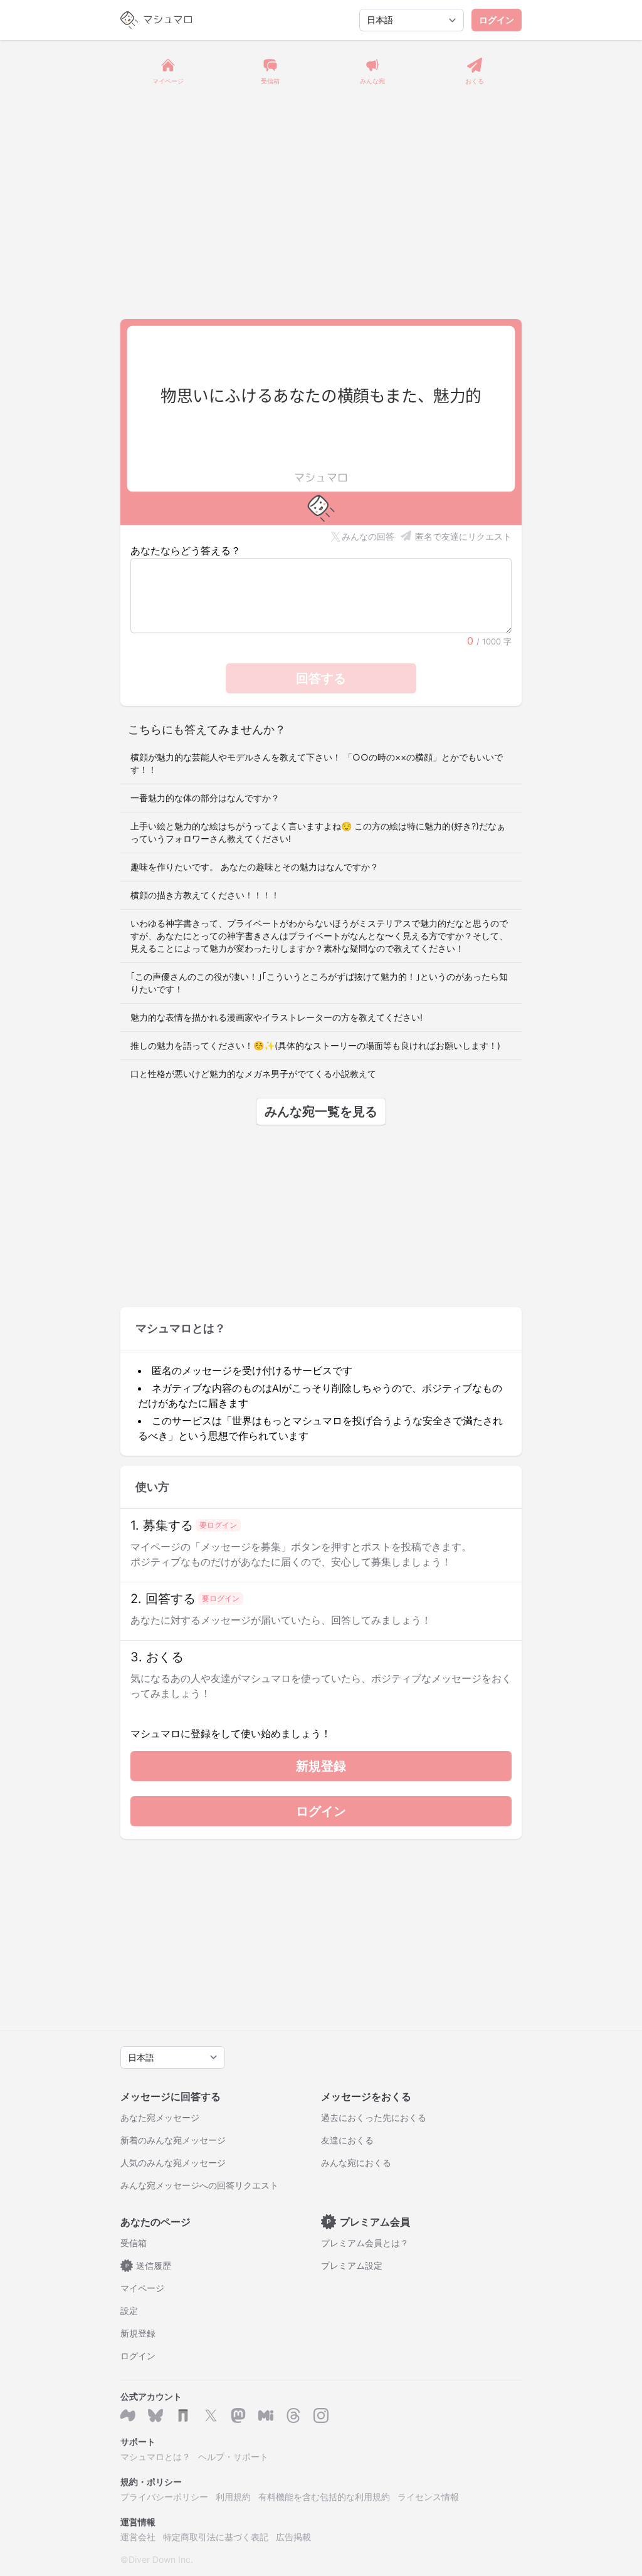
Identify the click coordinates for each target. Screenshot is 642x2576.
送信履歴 (149, 2265)
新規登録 (321, 1766)
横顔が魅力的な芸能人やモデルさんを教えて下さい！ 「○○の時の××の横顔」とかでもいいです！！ (317, 763)
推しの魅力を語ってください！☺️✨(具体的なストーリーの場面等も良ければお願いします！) (315, 1045)
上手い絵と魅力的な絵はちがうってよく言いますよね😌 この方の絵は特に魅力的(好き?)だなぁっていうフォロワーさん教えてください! (318, 832)
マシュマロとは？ (155, 2457)
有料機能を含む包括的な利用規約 (324, 2497)
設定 (129, 2311)
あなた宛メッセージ (160, 2117)
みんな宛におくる (356, 2163)
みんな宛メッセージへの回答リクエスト (199, 2185)
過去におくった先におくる (374, 2117)
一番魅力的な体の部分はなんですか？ (205, 798)
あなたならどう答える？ (186, 550)
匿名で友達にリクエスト (463, 536)
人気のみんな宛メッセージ (173, 2163)
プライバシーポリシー (164, 2497)
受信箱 (134, 2243)
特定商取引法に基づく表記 (216, 2537)
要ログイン (218, 1525)
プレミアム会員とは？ (365, 2243)
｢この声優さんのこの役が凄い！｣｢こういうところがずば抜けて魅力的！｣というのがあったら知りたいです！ (319, 983)
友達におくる (347, 2140)
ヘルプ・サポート (233, 2457)
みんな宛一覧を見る (321, 1112)
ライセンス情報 (428, 2497)
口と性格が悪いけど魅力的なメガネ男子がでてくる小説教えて (253, 1074)
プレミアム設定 (352, 2265)
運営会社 (138, 2537)
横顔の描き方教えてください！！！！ (205, 895)
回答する (321, 678)
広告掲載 (293, 2537)
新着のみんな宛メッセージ (173, 2140)
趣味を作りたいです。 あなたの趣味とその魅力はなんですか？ (255, 867)
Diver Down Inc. (161, 2559)
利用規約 (233, 2497)
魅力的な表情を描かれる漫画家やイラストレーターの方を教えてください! (276, 1017)
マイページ (142, 2288)
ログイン (497, 20)
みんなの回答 (368, 536)
